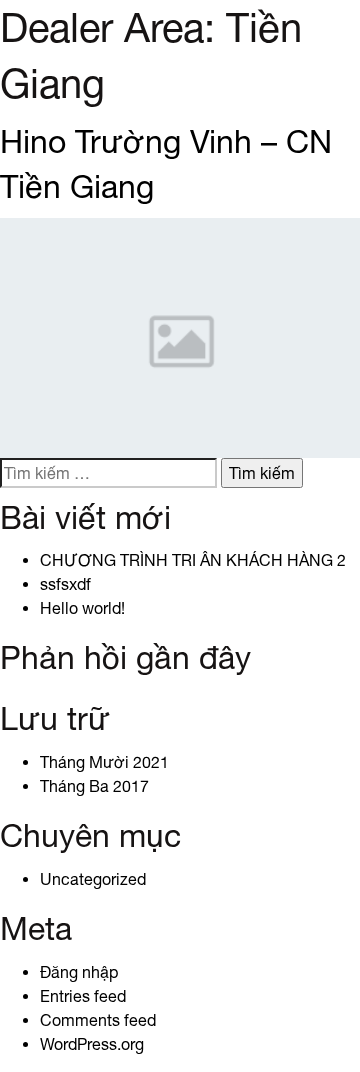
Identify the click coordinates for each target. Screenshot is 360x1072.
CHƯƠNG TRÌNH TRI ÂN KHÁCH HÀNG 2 (193, 560)
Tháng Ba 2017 (94, 786)
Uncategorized (93, 879)
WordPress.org (92, 1044)
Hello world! (82, 608)
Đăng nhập (79, 972)
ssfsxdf (65, 584)
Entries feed (83, 996)
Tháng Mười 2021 (104, 762)
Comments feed (98, 1020)
